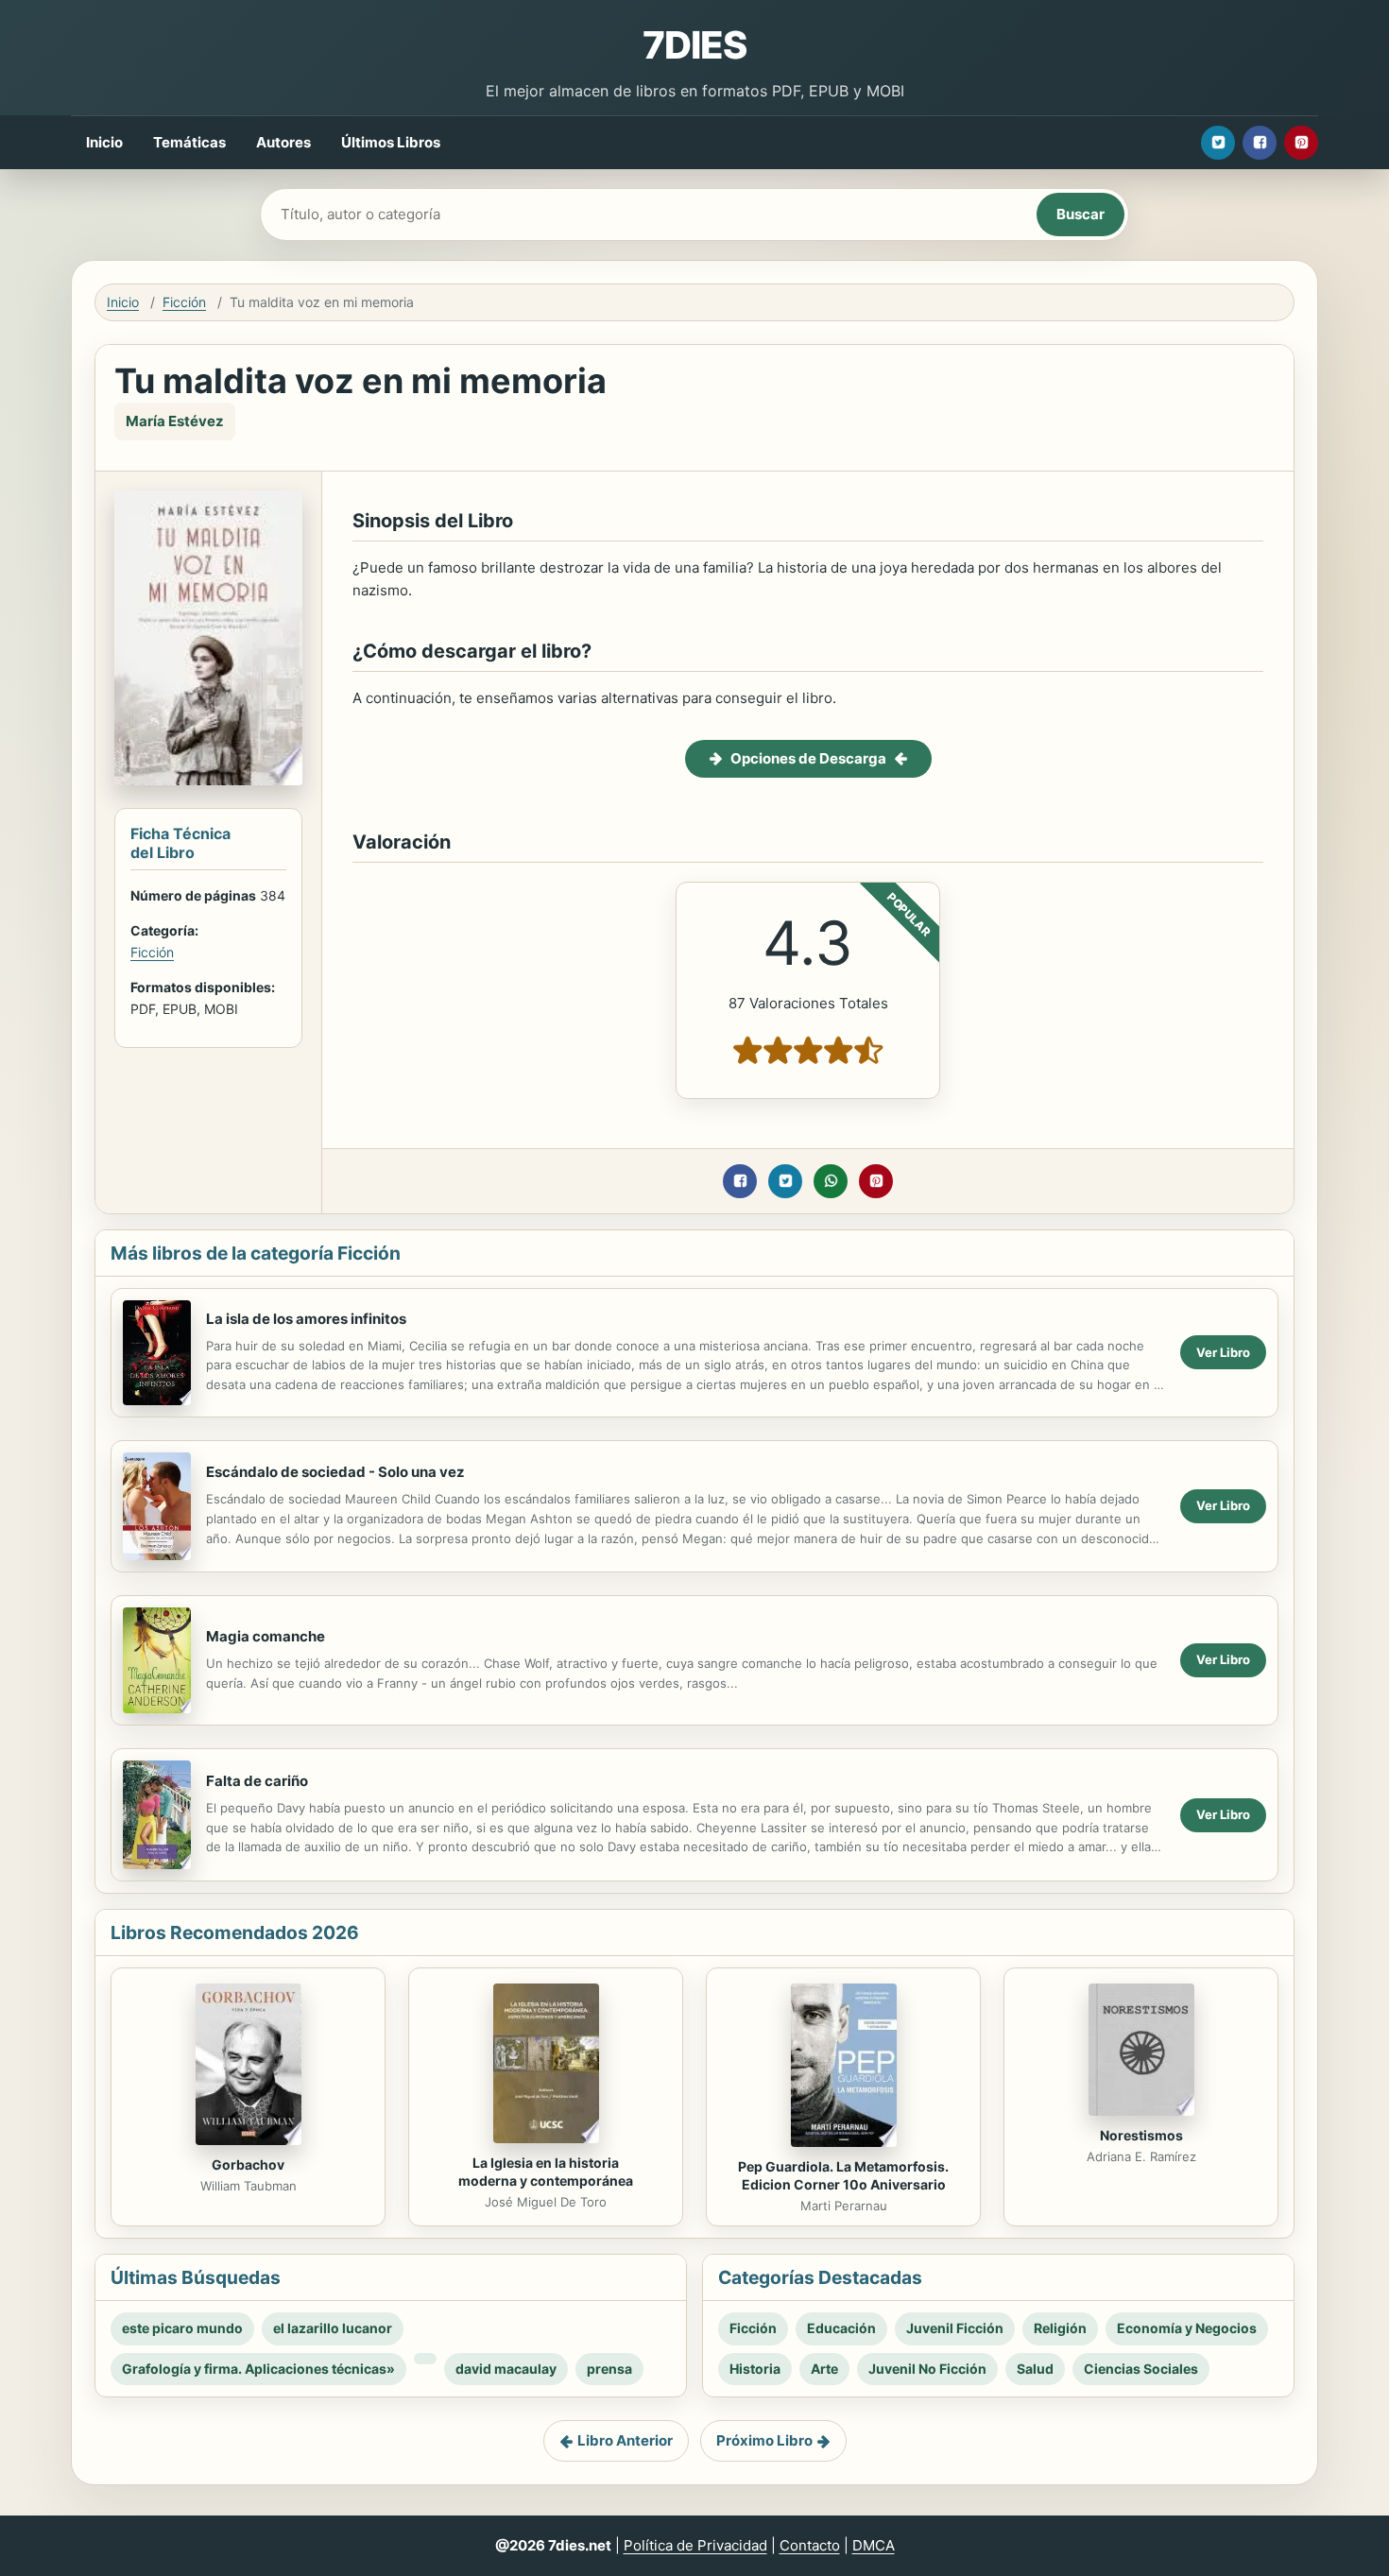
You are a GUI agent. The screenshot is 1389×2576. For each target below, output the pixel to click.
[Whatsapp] (831, 1181)
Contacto (810, 2545)
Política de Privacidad (695, 2545)
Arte (824, 2369)
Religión (1060, 2328)
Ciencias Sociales (1141, 2369)
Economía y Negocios (1187, 2328)
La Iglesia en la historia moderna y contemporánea (546, 2172)
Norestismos (1141, 2135)
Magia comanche (266, 1636)
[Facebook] (1260, 143)
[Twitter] (1218, 143)
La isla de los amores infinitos (306, 1319)
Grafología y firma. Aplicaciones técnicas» (258, 2369)
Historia (755, 2369)
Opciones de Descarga (808, 758)
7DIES (694, 45)
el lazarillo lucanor (333, 2328)
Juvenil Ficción (955, 2328)
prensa (609, 2369)
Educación (841, 2328)
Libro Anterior (625, 2440)
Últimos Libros (391, 142)
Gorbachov (248, 2164)
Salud (1035, 2369)
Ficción (184, 302)
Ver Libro (1223, 1352)
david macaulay (506, 2369)
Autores (283, 142)
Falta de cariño (257, 1781)
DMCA (874, 2545)
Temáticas (189, 142)
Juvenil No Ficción (927, 2369)
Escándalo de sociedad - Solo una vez (335, 1472)
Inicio (104, 142)
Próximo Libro (764, 2440)
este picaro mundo (182, 2328)
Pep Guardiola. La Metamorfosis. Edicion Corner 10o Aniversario (843, 2175)
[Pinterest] (1301, 143)
